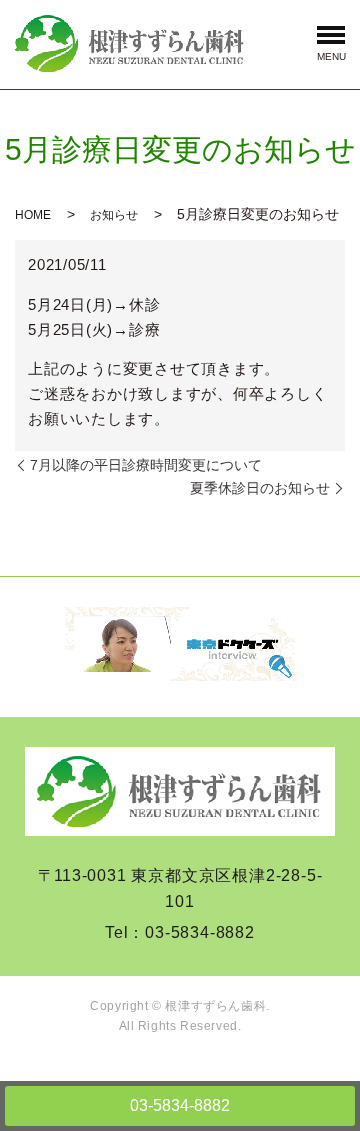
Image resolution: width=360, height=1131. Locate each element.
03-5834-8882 (180, 1105)
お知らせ (114, 215)
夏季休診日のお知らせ (260, 488)
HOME (33, 215)
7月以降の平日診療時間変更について (146, 465)
